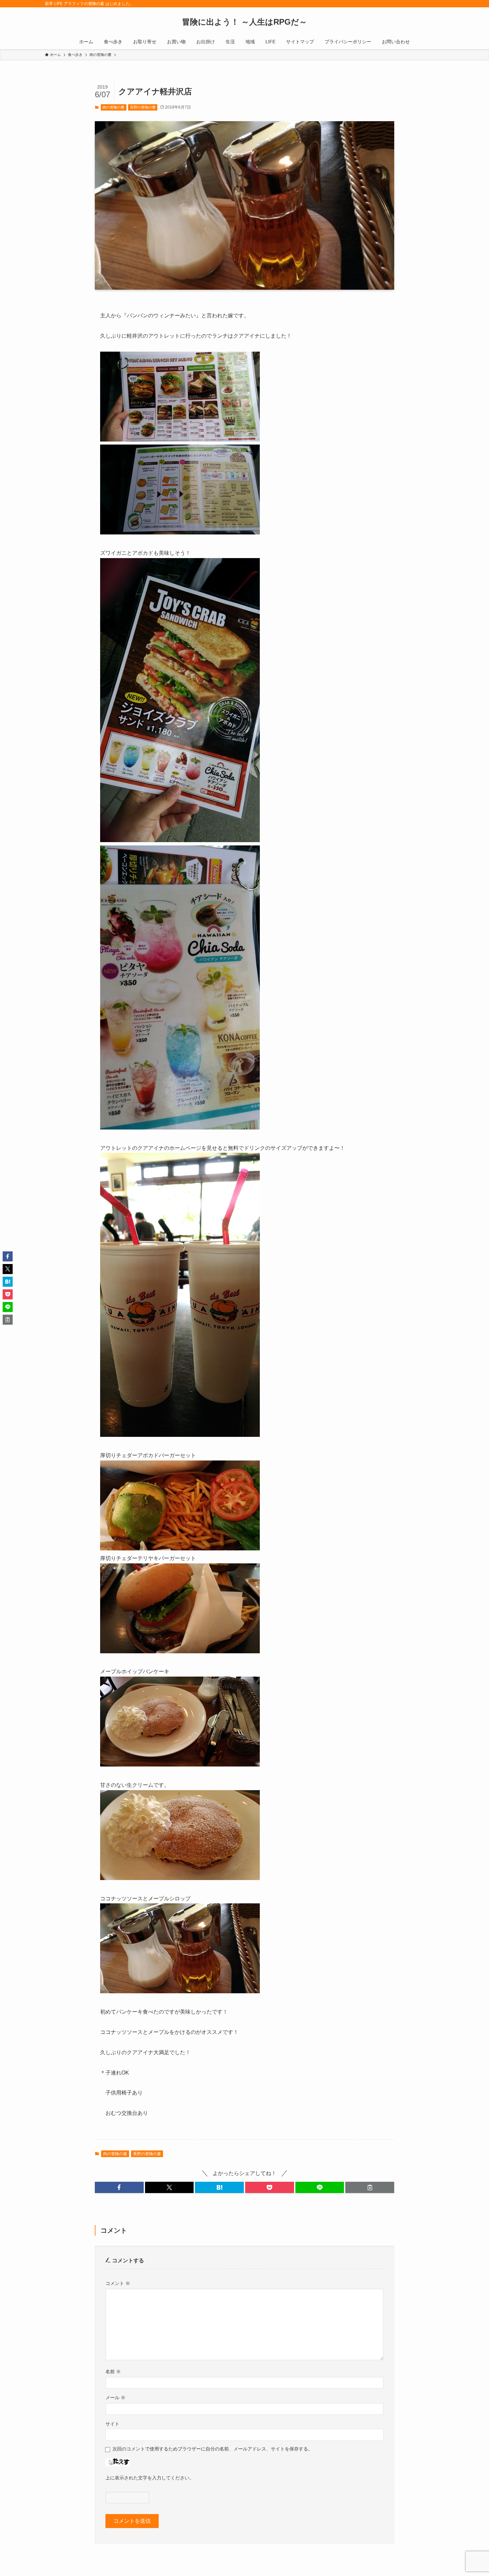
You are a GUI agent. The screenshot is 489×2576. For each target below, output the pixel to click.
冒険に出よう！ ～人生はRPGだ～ (244, 22)
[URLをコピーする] (370, 2187)
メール (115, 2398)
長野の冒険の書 (143, 107)
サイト (112, 2424)
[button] (119, 2187)
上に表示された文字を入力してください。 (150, 2478)
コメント (118, 2283)
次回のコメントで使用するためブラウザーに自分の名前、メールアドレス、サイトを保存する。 (213, 2449)
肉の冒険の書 (113, 107)
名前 (113, 2372)
